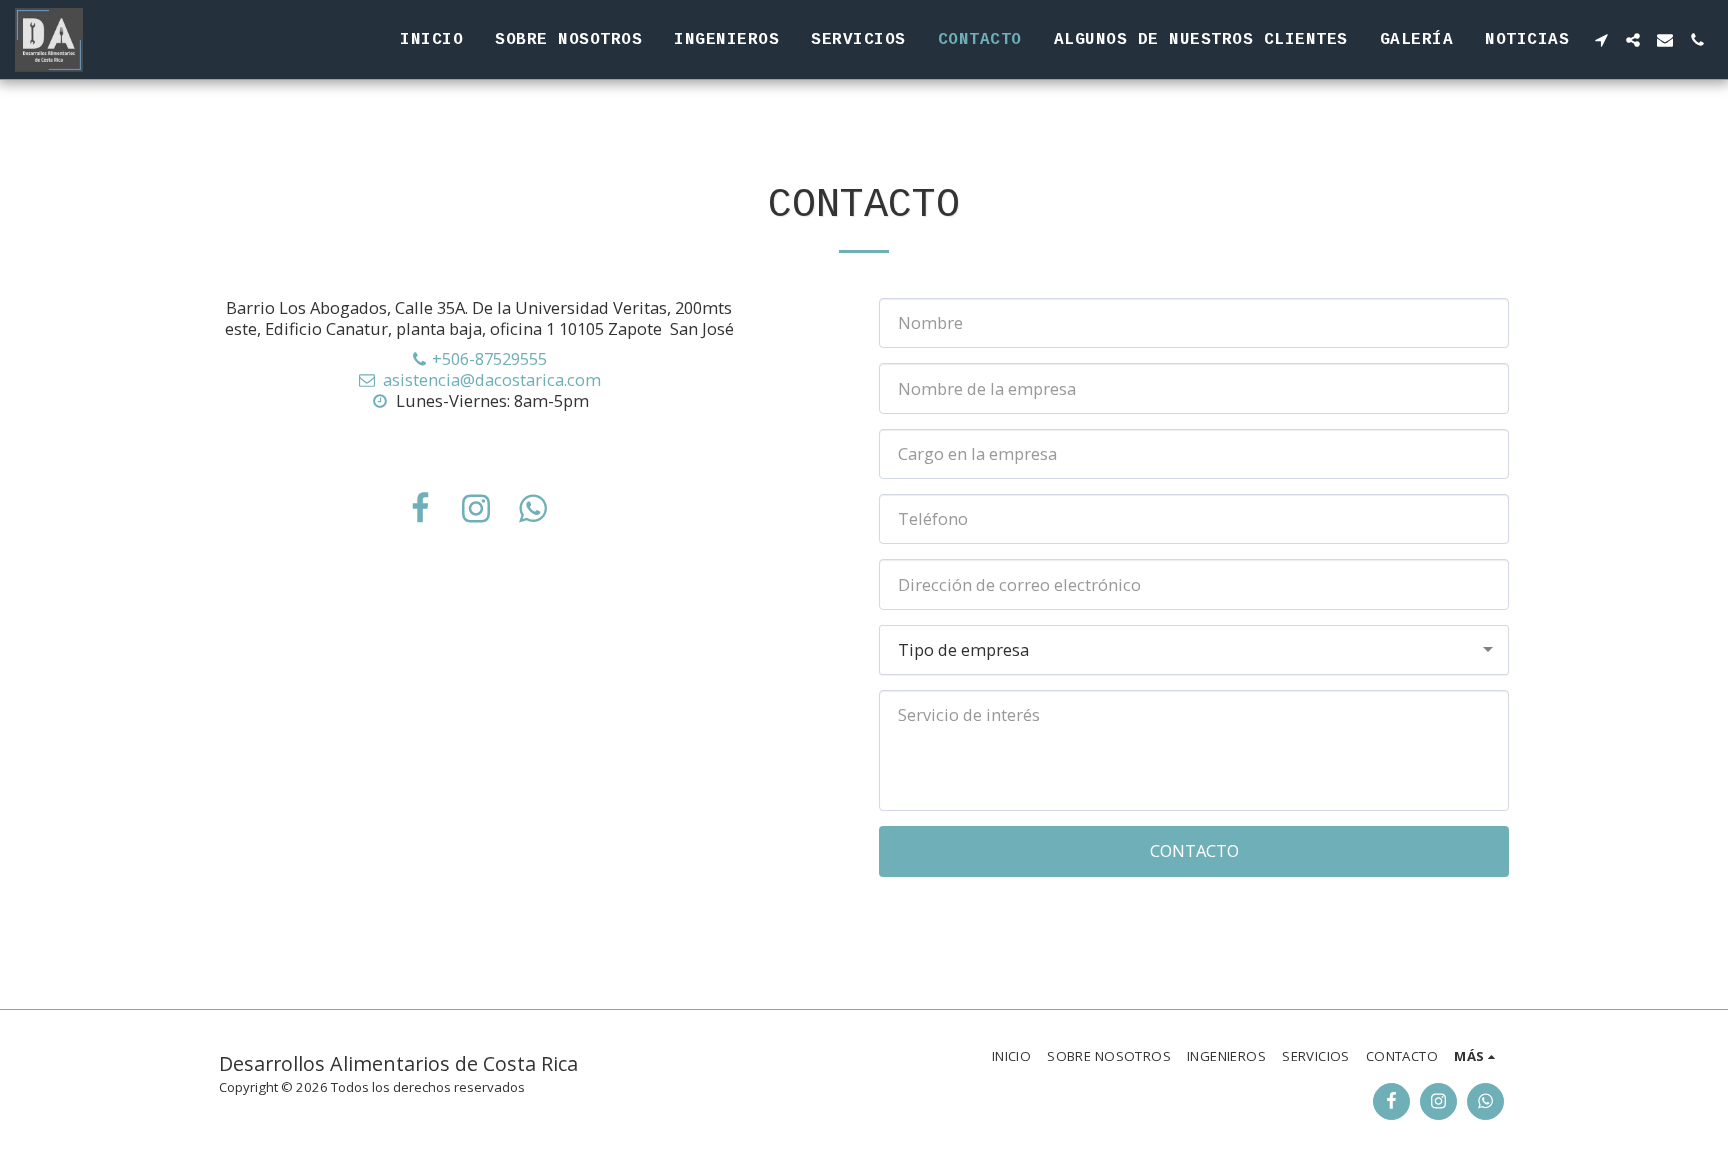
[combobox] (1194, 650)
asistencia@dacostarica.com (492, 379)
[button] (1601, 40)
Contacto (1194, 850)
